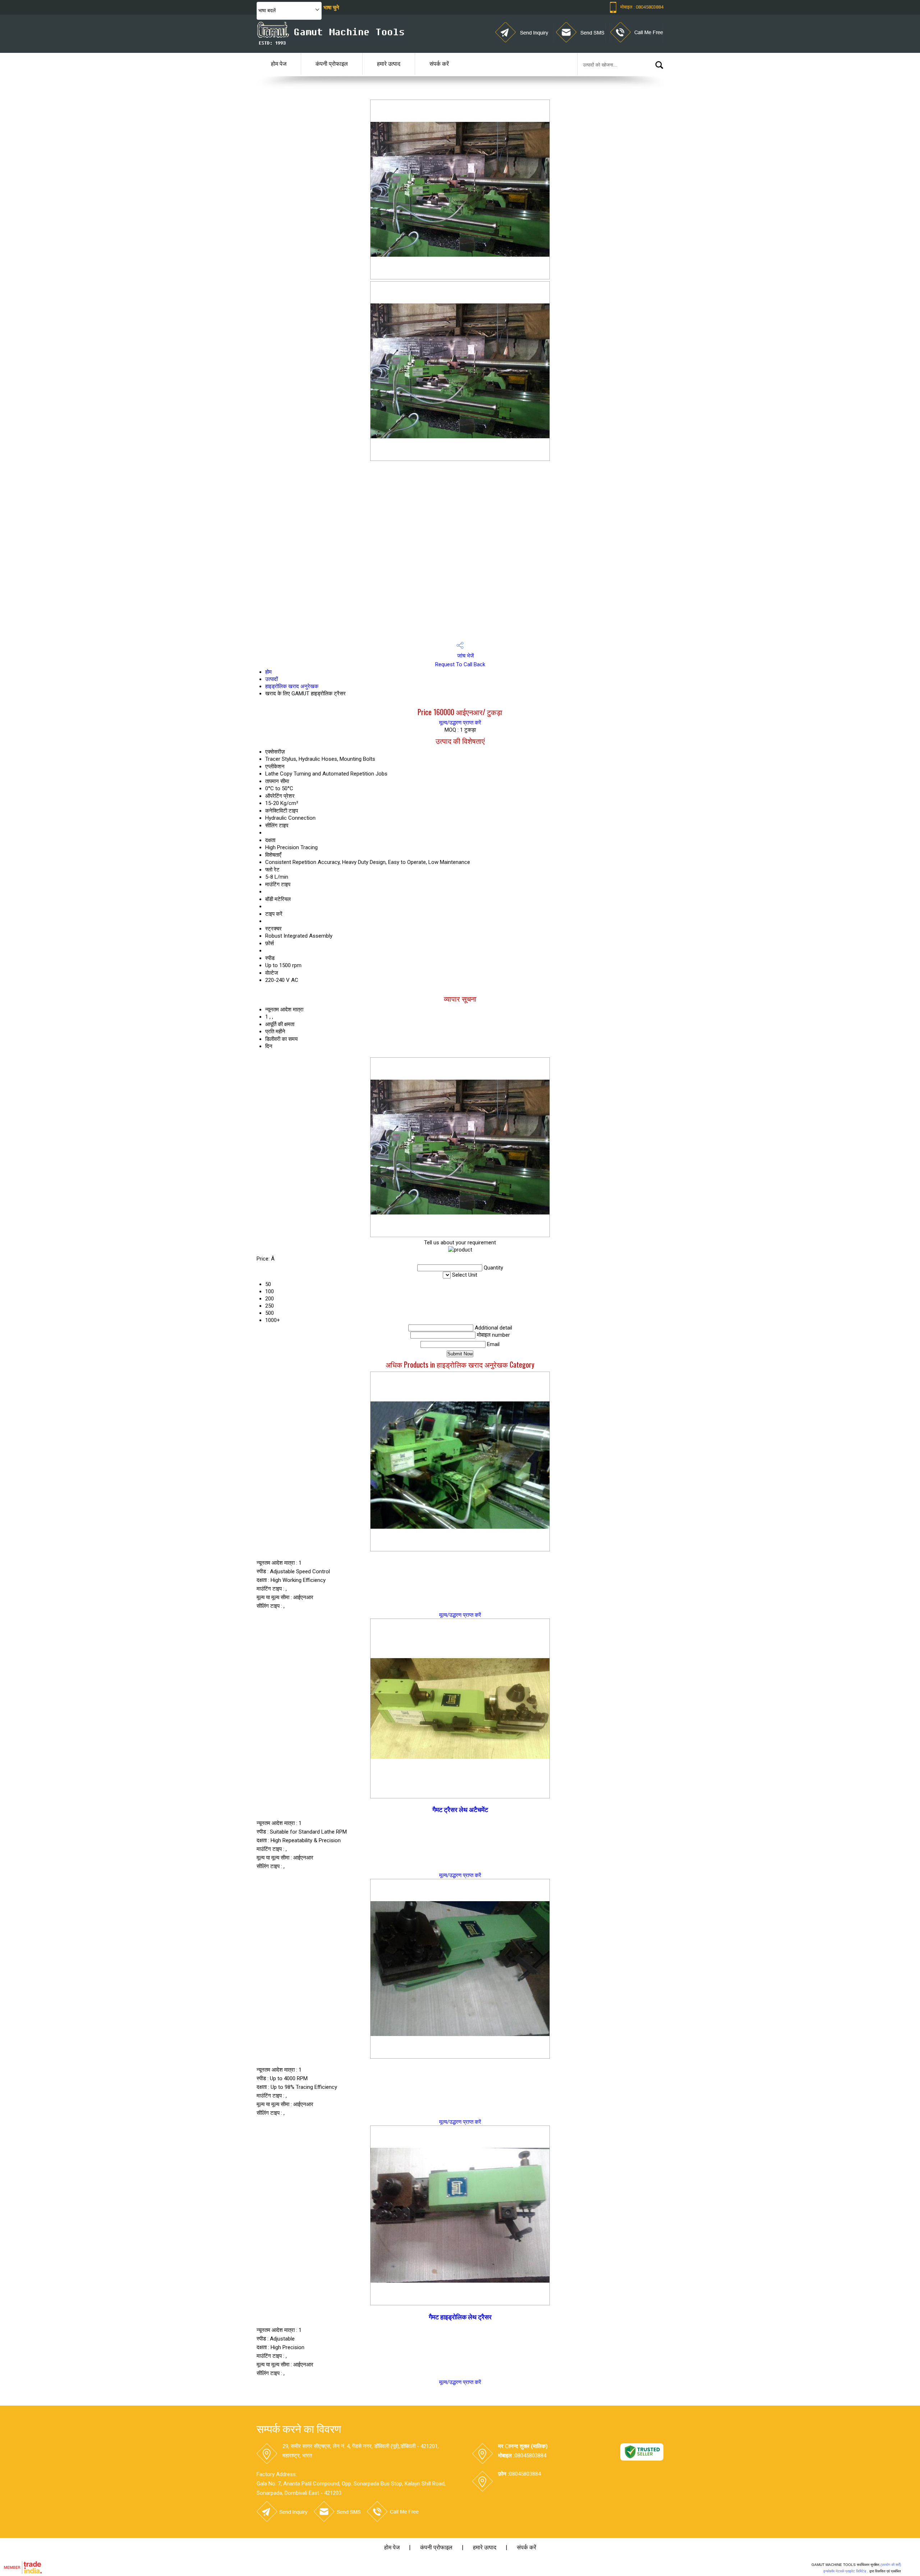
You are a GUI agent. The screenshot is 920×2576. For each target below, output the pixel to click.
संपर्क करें (439, 64)
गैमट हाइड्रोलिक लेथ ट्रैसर (460, 2317)
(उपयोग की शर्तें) (891, 2565)
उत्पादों (272, 679)
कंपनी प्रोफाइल (332, 64)
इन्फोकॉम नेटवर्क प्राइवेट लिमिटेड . (846, 2571)
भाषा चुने (331, 8)
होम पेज (279, 64)
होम (268, 672)
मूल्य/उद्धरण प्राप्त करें (460, 723)
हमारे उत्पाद (389, 64)
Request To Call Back (460, 664)
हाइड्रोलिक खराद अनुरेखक (292, 686)
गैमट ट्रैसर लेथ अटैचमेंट (460, 1810)
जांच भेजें (465, 656)
